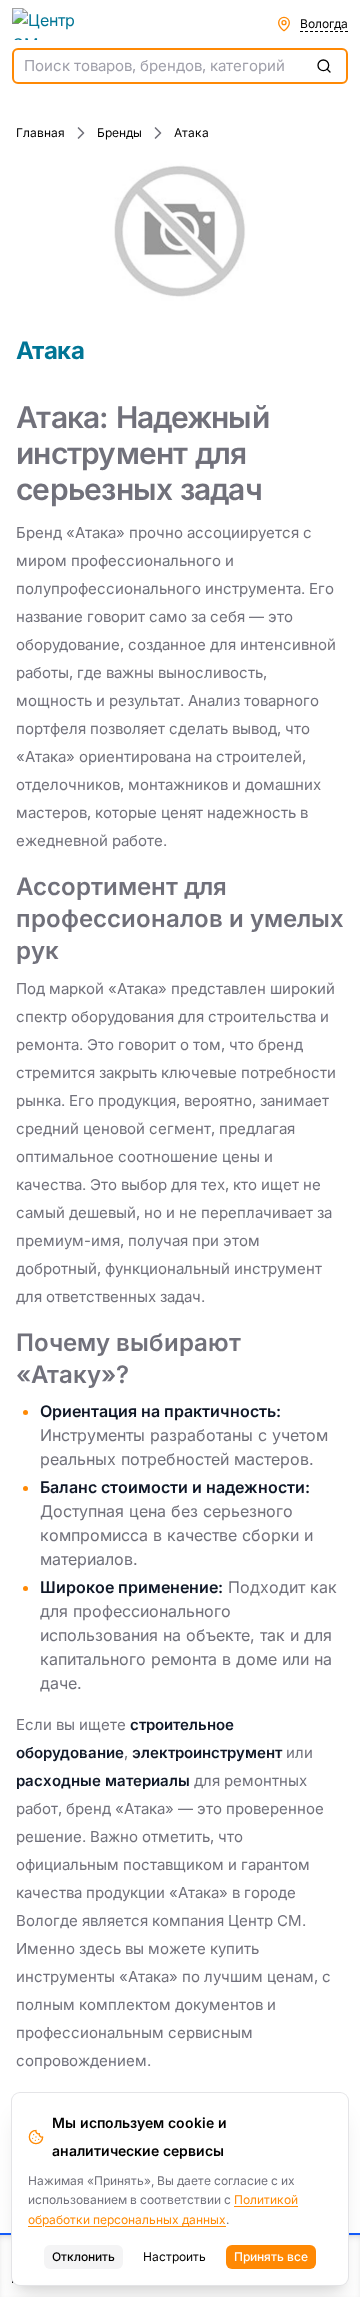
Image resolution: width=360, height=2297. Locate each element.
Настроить (174, 2256)
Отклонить (83, 2256)
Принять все (271, 2256)
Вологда (324, 23)
